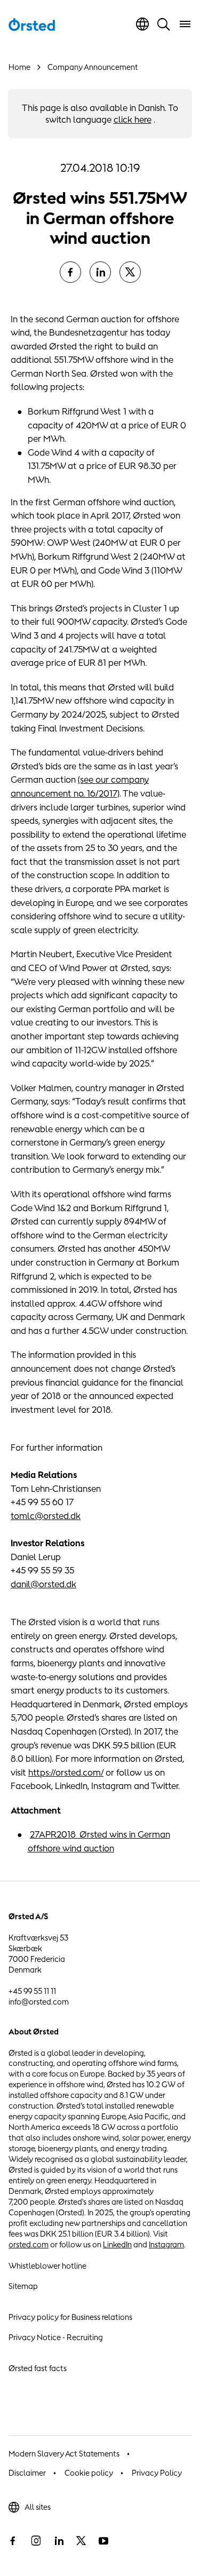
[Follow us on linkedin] (59, 2541)
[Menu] (185, 24)
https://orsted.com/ (66, 1772)
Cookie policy (89, 2473)
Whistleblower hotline (47, 2266)
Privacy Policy (157, 2473)
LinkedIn (117, 2244)
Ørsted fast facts (38, 2368)
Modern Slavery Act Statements (64, 2454)
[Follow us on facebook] (13, 2541)
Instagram (166, 2244)
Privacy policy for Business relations (70, 2317)
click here (133, 120)
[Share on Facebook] (70, 272)
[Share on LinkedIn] (100, 272)
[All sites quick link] (142, 24)
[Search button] (164, 24)
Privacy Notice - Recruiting (56, 2337)
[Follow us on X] (81, 2541)
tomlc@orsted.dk (46, 1516)
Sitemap (23, 2286)
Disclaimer (27, 2473)
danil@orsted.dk (43, 1584)
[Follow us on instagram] (36, 2541)
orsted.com (29, 2244)
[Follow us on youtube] (103, 2541)
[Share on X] (130, 272)
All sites (38, 2507)
